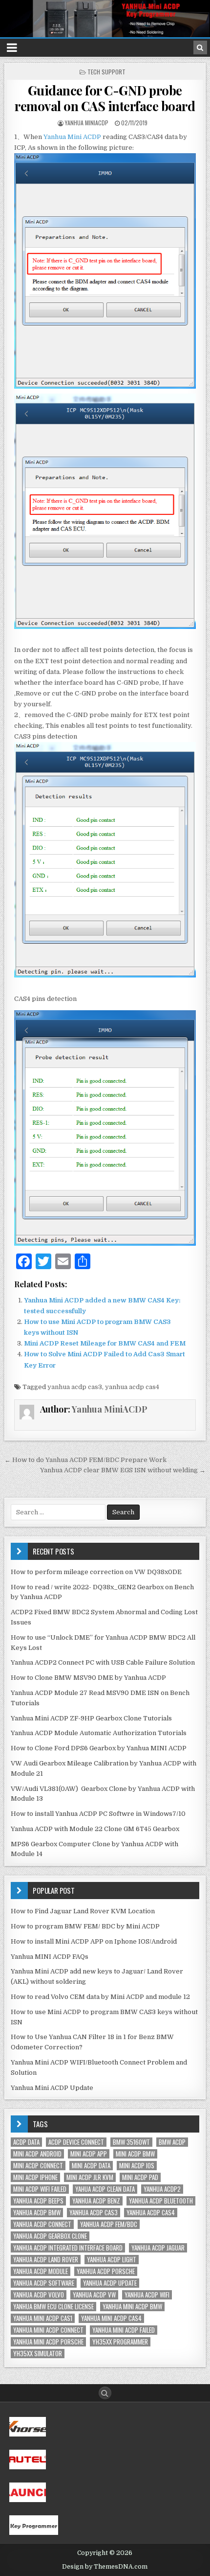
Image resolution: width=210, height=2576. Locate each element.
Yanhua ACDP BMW (37, 2213)
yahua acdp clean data (105, 2189)
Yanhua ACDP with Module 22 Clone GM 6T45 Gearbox (95, 1829)
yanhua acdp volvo (39, 2295)
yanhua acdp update (110, 2283)
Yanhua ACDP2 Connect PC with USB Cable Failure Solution (103, 1662)
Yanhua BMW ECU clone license (53, 2307)
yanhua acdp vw (94, 2295)
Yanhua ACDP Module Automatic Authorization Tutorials (99, 1733)
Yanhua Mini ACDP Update (52, 2088)
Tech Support (106, 72)
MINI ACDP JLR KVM (90, 2177)
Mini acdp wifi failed (40, 2189)
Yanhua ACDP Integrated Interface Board (68, 2248)
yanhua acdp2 (162, 2189)
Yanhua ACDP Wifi (147, 2295)
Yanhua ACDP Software (44, 2283)
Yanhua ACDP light (112, 2260)
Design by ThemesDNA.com (105, 2567)
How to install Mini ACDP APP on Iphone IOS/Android (94, 1941)
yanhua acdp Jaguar (158, 2248)
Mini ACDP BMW (135, 2154)
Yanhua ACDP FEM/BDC (109, 2224)
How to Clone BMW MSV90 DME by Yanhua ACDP (88, 1678)
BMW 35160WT (131, 2142)
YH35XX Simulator (38, 2354)
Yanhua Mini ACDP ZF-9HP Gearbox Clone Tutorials (91, 1718)
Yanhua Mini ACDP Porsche (48, 2342)
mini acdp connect (38, 2166)
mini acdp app (89, 2154)
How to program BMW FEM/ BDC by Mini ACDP (85, 1926)
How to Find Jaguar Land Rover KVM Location (83, 1911)
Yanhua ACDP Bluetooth (161, 2201)
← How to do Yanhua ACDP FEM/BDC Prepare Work (85, 1460)
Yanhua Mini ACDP (72, 137)
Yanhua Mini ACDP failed (124, 2330)
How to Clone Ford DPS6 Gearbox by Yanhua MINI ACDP (99, 1748)
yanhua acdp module (41, 2271)
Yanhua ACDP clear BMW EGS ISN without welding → (123, 1470)
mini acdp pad (140, 2177)
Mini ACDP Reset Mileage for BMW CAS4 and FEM (105, 1343)
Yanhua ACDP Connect (42, 2224)
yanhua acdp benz (96, 2201)
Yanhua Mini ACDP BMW (132, 2307)
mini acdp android (37, 2154)
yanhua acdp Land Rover (46, 2260)
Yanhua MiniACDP (87, 123)
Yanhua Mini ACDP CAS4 (111, 2318)
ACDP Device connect (76, 2142)
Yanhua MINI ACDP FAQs (50, 1957)
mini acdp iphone (35, 2177)
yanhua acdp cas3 (75, 1387)
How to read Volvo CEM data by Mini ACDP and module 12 (100, 1997)
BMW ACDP (172, 2142)
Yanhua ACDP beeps (38, 2201)
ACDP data (26, 2142)
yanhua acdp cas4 (132, 1387)
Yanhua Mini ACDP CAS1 (43, 2318)
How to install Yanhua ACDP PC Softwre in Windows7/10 (98, 1814)
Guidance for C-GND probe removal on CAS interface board (105, 98)
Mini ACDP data (91, 2166)
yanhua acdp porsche (106, 2271)
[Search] (200, 47)
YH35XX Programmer (120, 2342)
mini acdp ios (137, 2166)
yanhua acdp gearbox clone (50, 2236)
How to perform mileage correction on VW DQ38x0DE (96, 1572)
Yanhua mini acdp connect (48, 2330)
